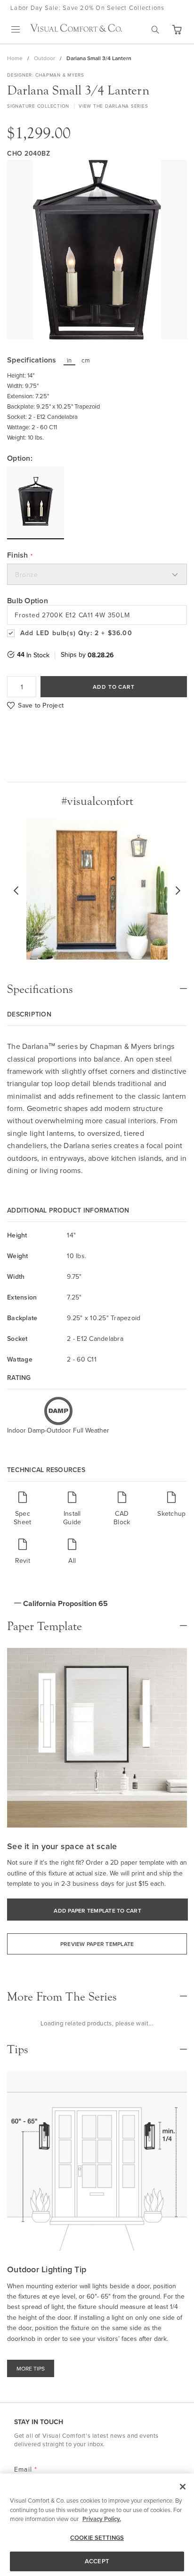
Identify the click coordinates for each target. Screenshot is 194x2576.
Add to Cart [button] (114, 687)
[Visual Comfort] (76, 29)
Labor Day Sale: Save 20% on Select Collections (88, 8)
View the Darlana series (113, 106)
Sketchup (171, 1513)
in (69, 360)
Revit (23, 1560)
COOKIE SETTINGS (97, 2538)
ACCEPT (97, 2561)
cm (86, 360)
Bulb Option (28, 601)
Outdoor (44, 58)
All (72, 1560)
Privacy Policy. (102, 2519)
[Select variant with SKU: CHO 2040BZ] (36, 503)
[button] (177, 30)
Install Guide (72, 1517)
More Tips (31, 2368)
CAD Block (122, 1517)
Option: (20, 458)
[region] (97, 2525)
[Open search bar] (155, 30)
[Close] (183, 2487)
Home (15, 58)
